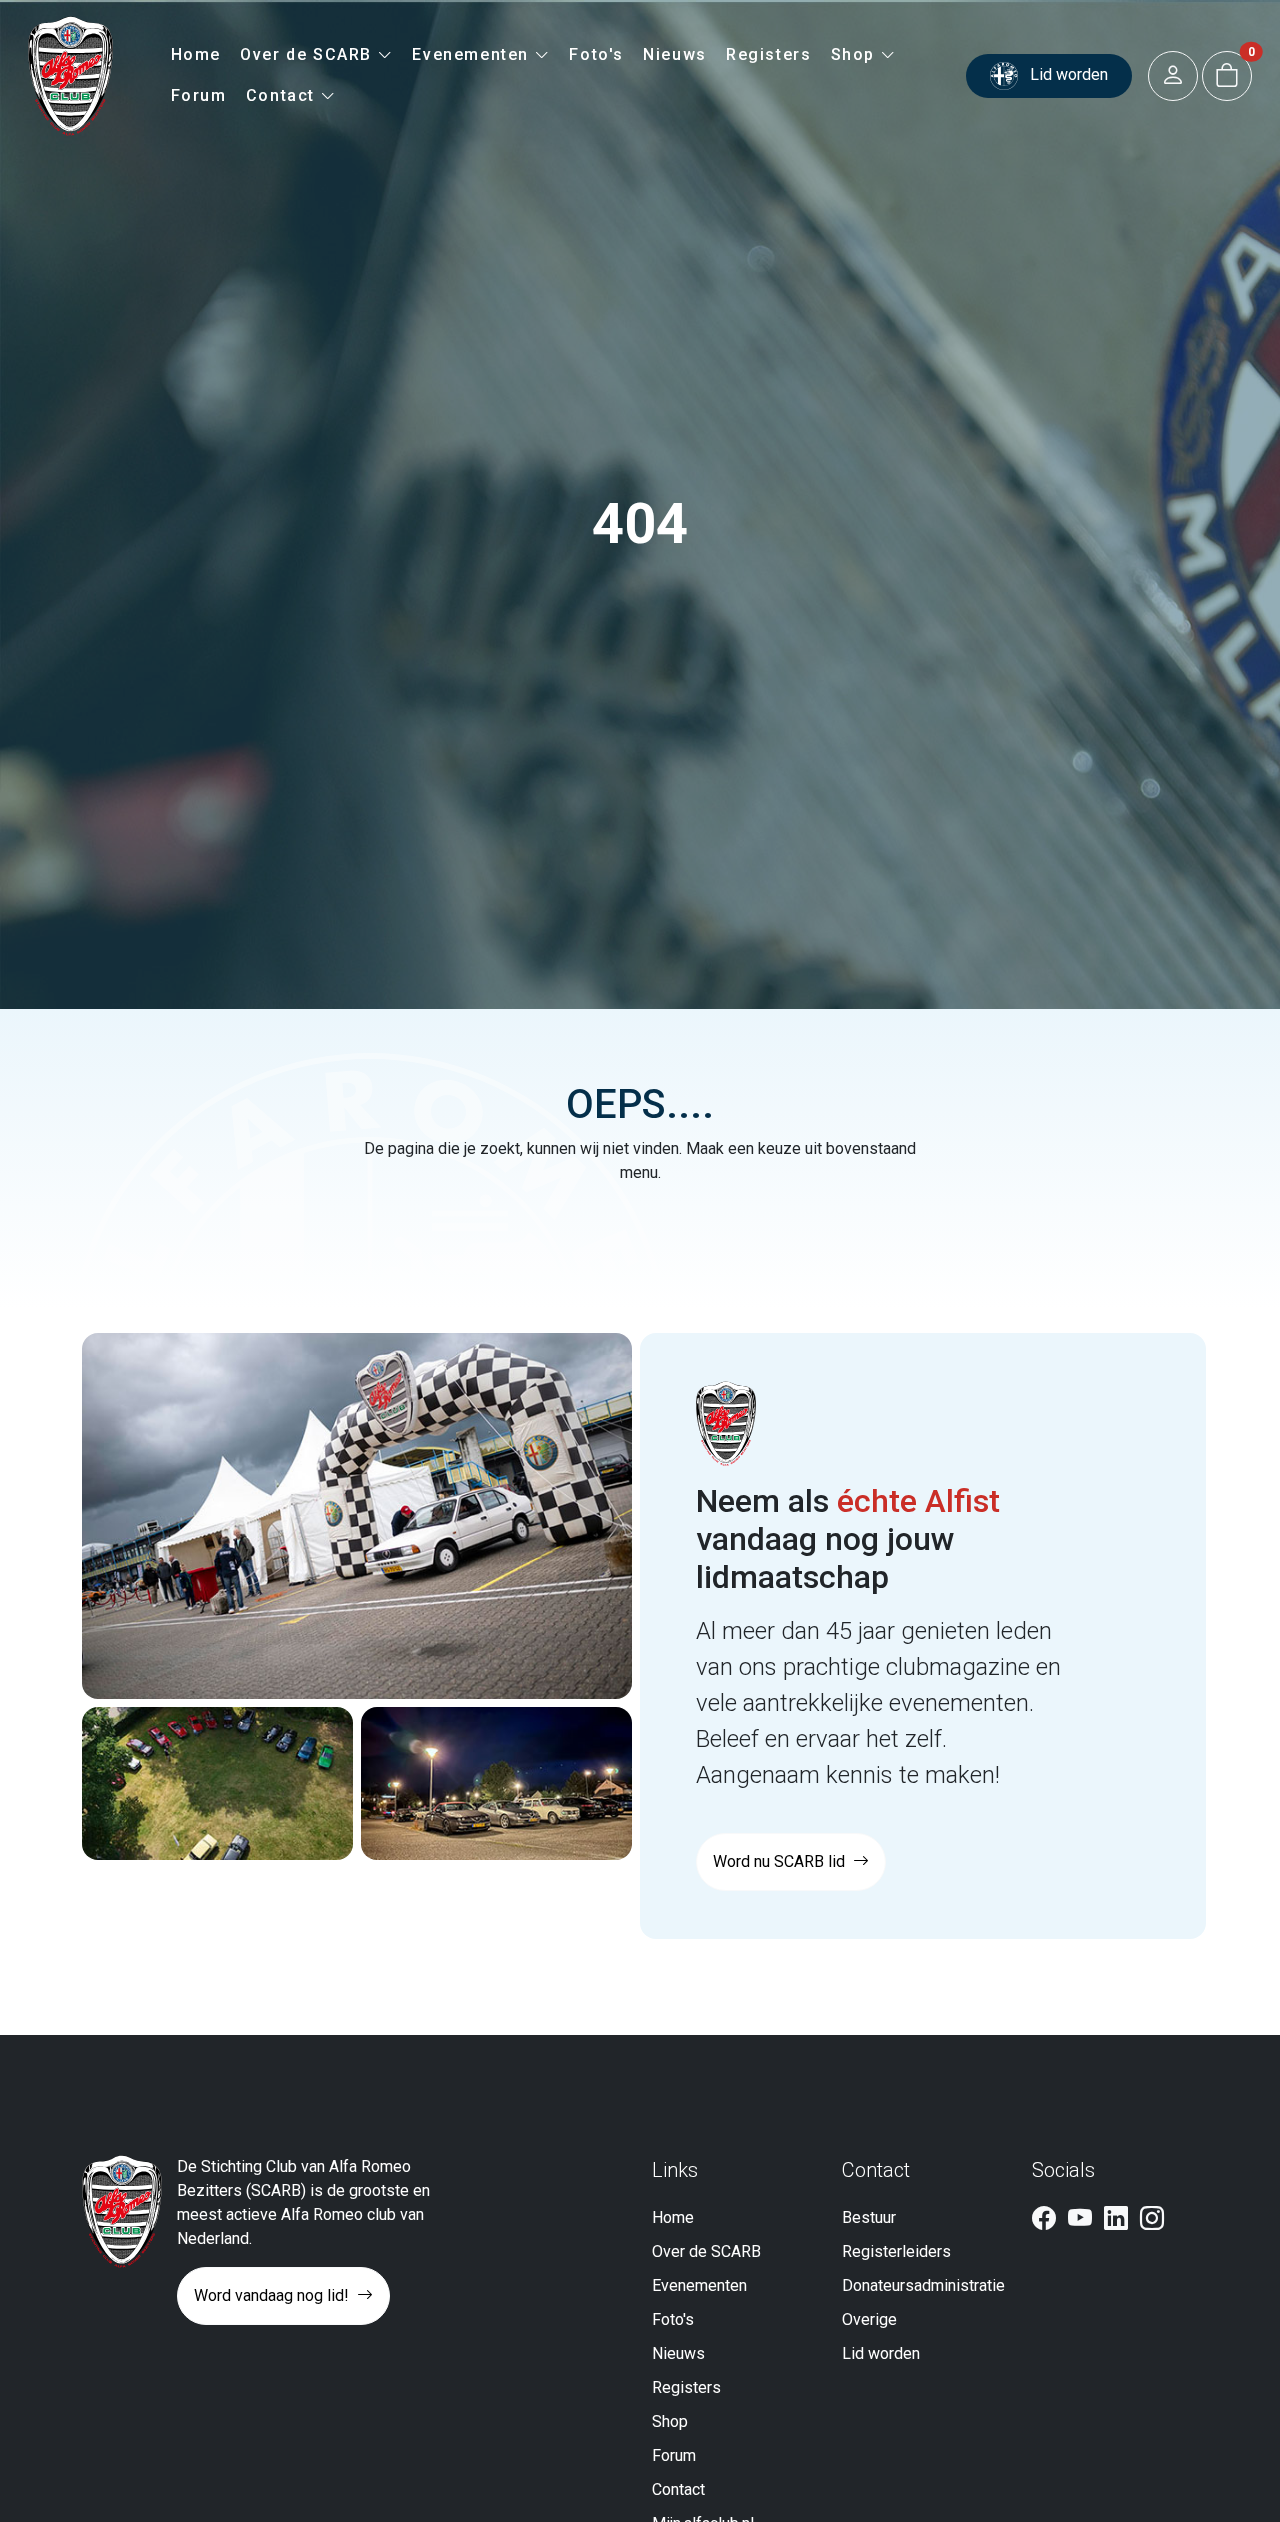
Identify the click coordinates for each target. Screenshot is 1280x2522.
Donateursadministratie (923, 2285)
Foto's (596, 54)
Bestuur (869, 2217)
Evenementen (473, 54)
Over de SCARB (308, 54)
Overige (869, 2319)
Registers (768, 54)
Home (196, 54)
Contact (283, 95)
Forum (199, 95)
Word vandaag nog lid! (273, 2295)
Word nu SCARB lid (781, 1861)
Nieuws (675, 54)
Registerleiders (896, 2251)
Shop (856, 54)
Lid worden (1067, 74)
